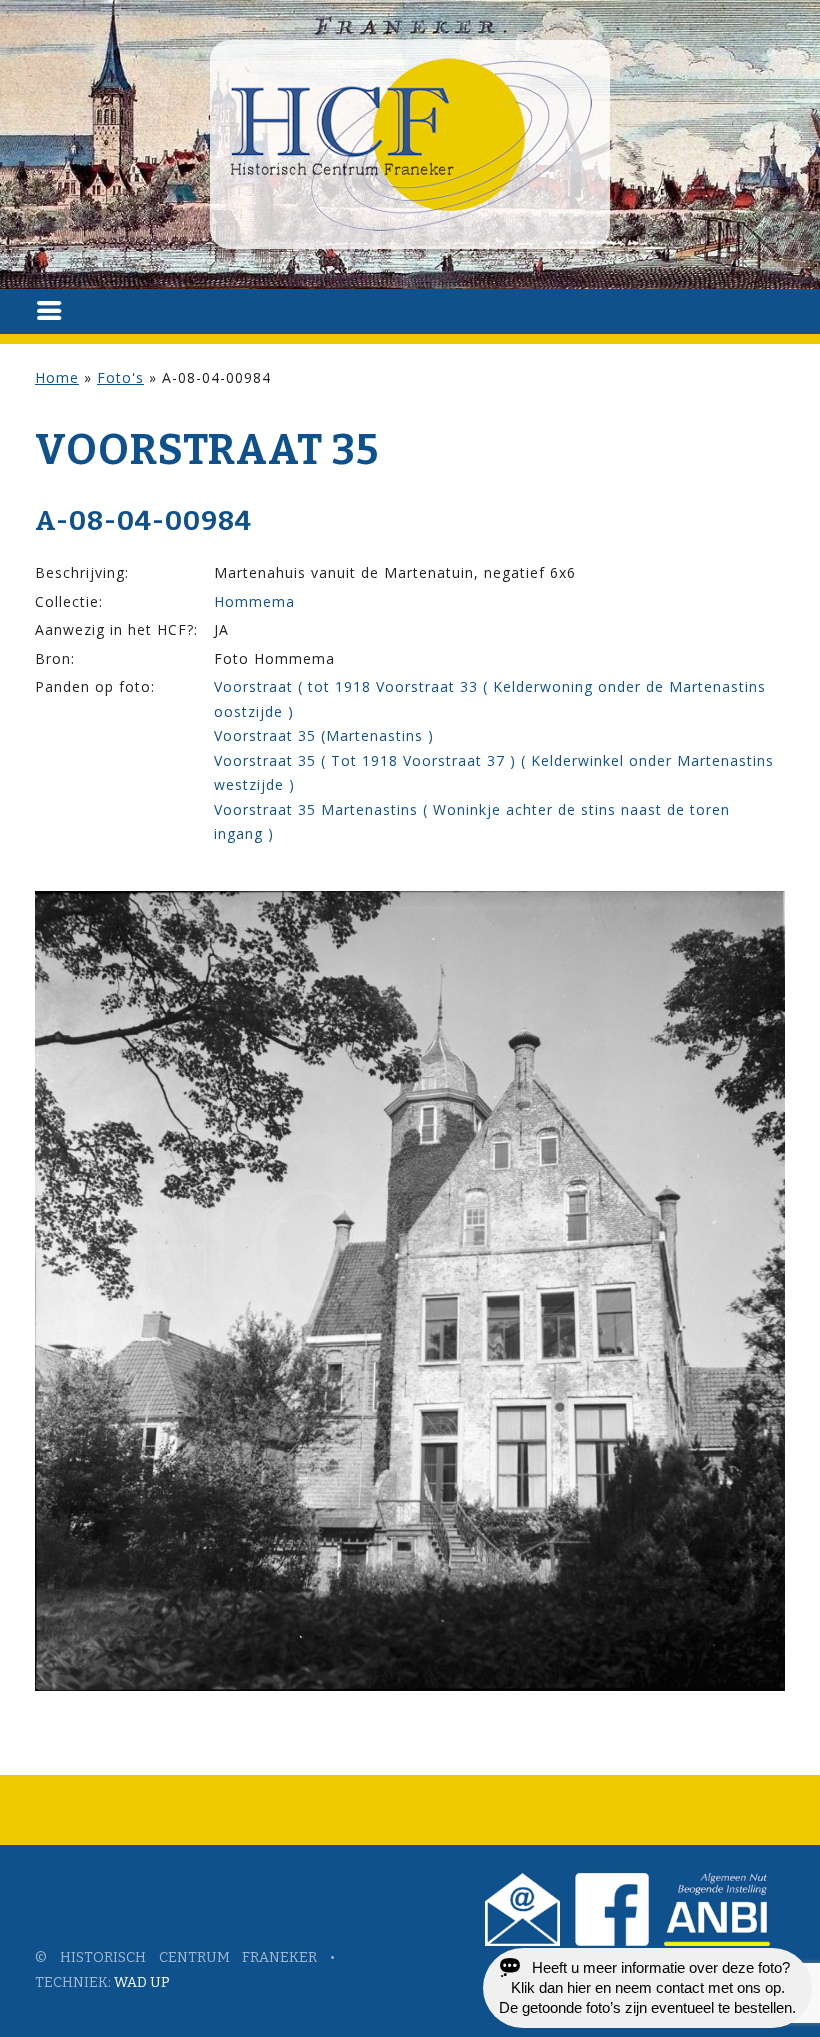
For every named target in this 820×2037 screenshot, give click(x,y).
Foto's (120, 377)
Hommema (254, 601)
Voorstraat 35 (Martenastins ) (324, 735)
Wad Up (142, 1982)
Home (57, 377)
